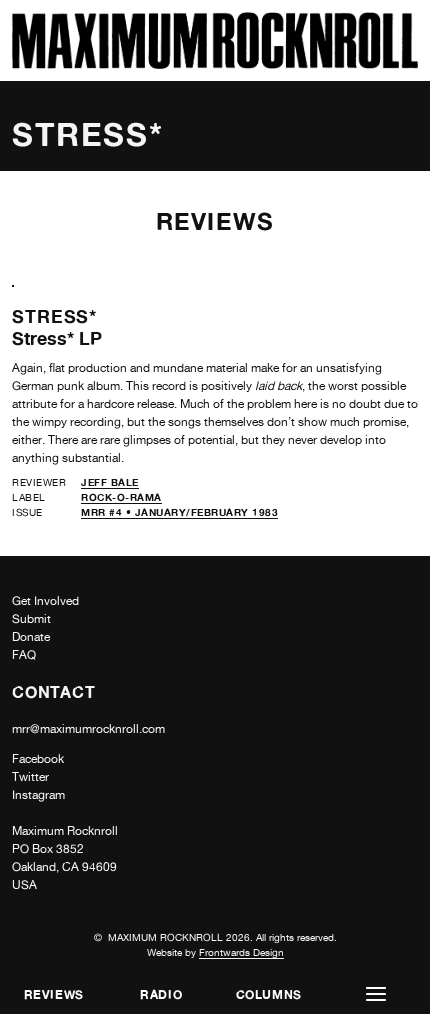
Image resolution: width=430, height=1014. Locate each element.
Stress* (54, 316)
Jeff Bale (110, 482)
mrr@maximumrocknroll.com (88, 729)
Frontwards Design (241, 952)
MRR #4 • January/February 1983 (179, 512)
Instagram (38, 795)
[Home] (215, 63)
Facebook (38, 759)
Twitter (30, 777)
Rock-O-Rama (121, 497)
